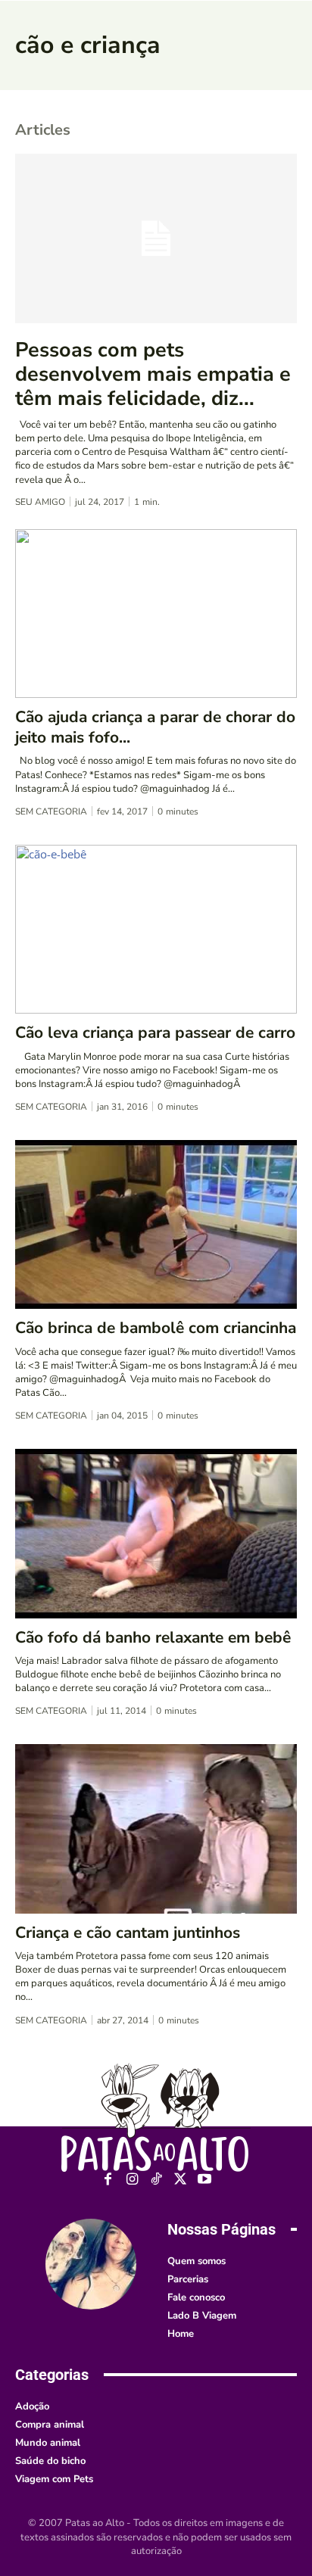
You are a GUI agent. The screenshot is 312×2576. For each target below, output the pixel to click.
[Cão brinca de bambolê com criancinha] (156, 1224)
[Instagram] (132, 2180)
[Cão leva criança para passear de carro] (156, 929)
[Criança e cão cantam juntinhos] (156, 1828)
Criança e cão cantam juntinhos (128, 1933)
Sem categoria (51, 811)
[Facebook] (108, 2180)
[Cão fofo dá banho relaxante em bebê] (156, 1533)
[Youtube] (205, 2180)
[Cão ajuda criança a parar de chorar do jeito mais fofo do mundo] (156, 614)
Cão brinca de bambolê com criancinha (156, 1328)
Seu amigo (40, 502)
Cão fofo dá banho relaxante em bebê (153, 1637)
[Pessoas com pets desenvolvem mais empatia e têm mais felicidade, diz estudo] (156, 238)
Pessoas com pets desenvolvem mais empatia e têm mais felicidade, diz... (153, 375)
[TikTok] (156, 2180)
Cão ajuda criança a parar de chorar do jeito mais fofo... (155, 727)
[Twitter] (181, 2180)
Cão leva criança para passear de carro (155, 1033)
